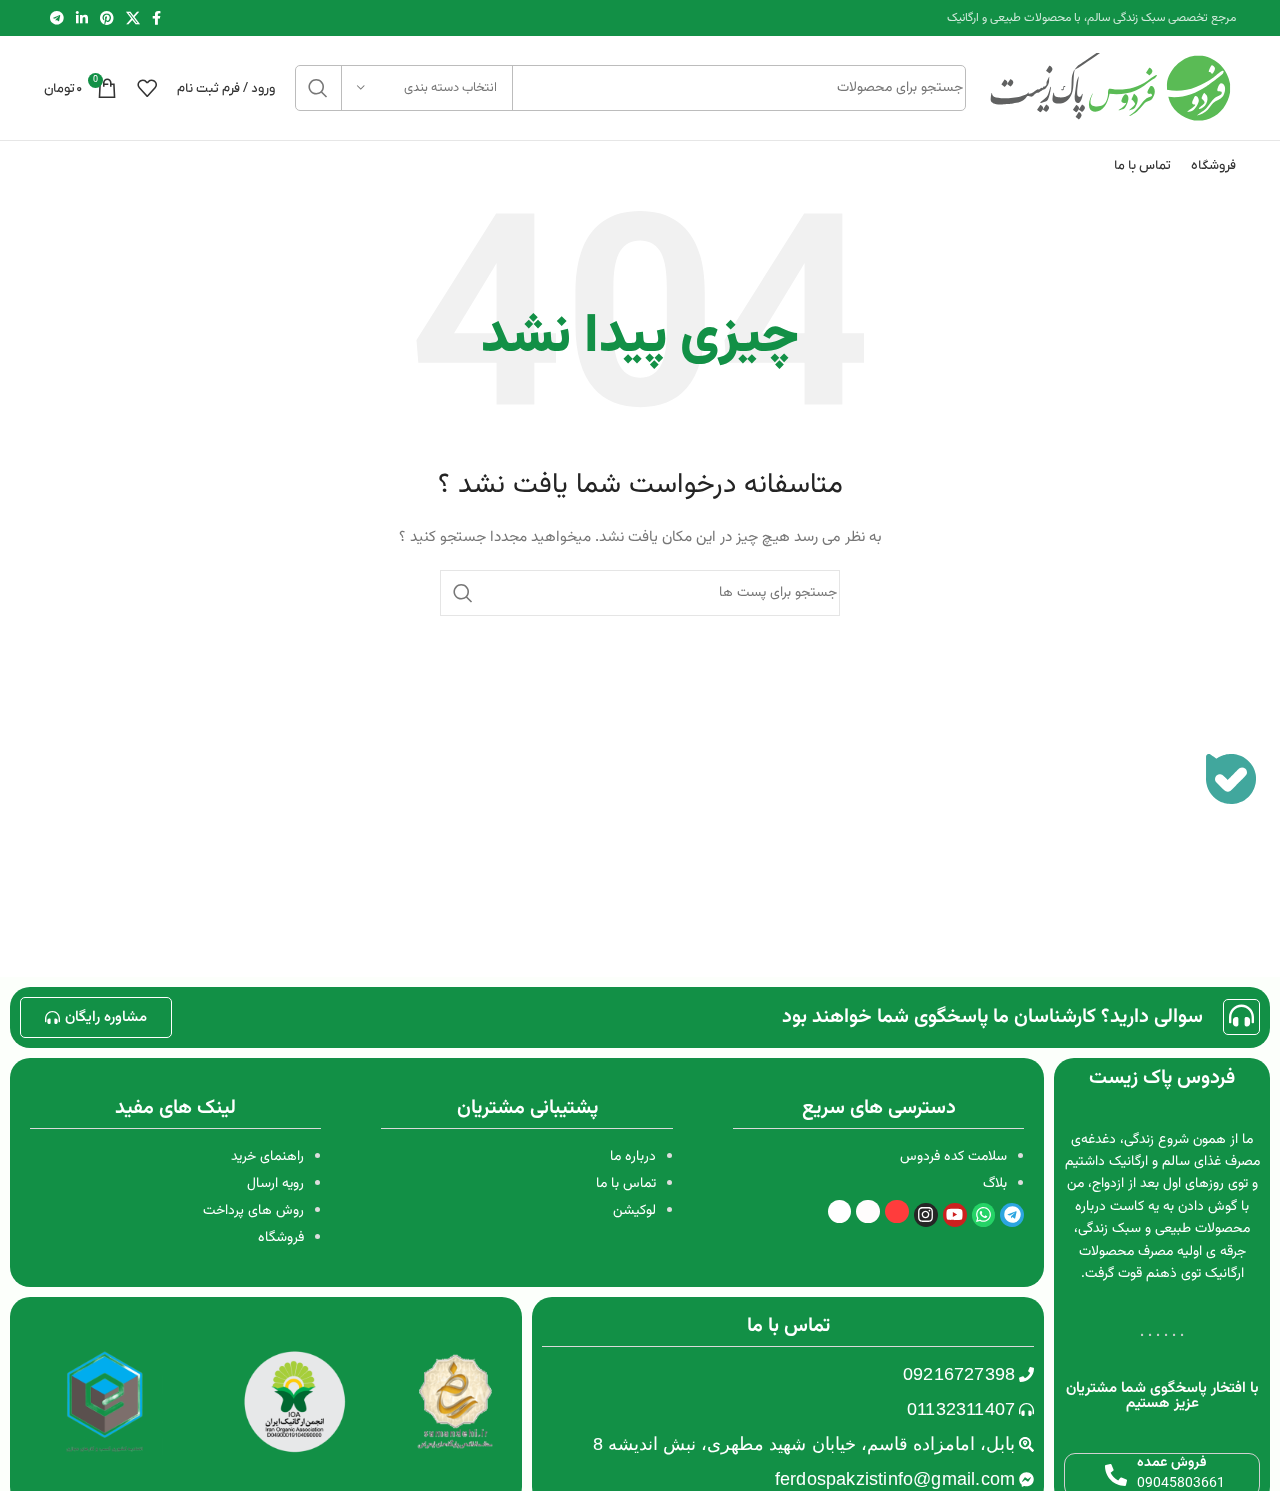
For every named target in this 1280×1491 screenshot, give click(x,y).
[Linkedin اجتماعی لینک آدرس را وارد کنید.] (82, 18)
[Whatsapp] (984, 1215)
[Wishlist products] (147, 88)
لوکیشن (634, 1211)
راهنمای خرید (267, 1157)
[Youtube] (955, 1215)
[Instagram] (926, 1215)
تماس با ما (626, 1184)
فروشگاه (281, 1238)
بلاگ (995, 1184)
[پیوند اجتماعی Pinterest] (107, 18)
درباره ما (633, 1157)
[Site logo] (1111, 89)
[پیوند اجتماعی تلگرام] (57, 18)
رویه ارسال (275, 1184)
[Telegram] (1012, 1215)
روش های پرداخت (253, 1211)
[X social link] (133, 18)
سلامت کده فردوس (953, 1157)
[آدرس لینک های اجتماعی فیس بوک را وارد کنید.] (156, 18)
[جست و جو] (318, 88)
